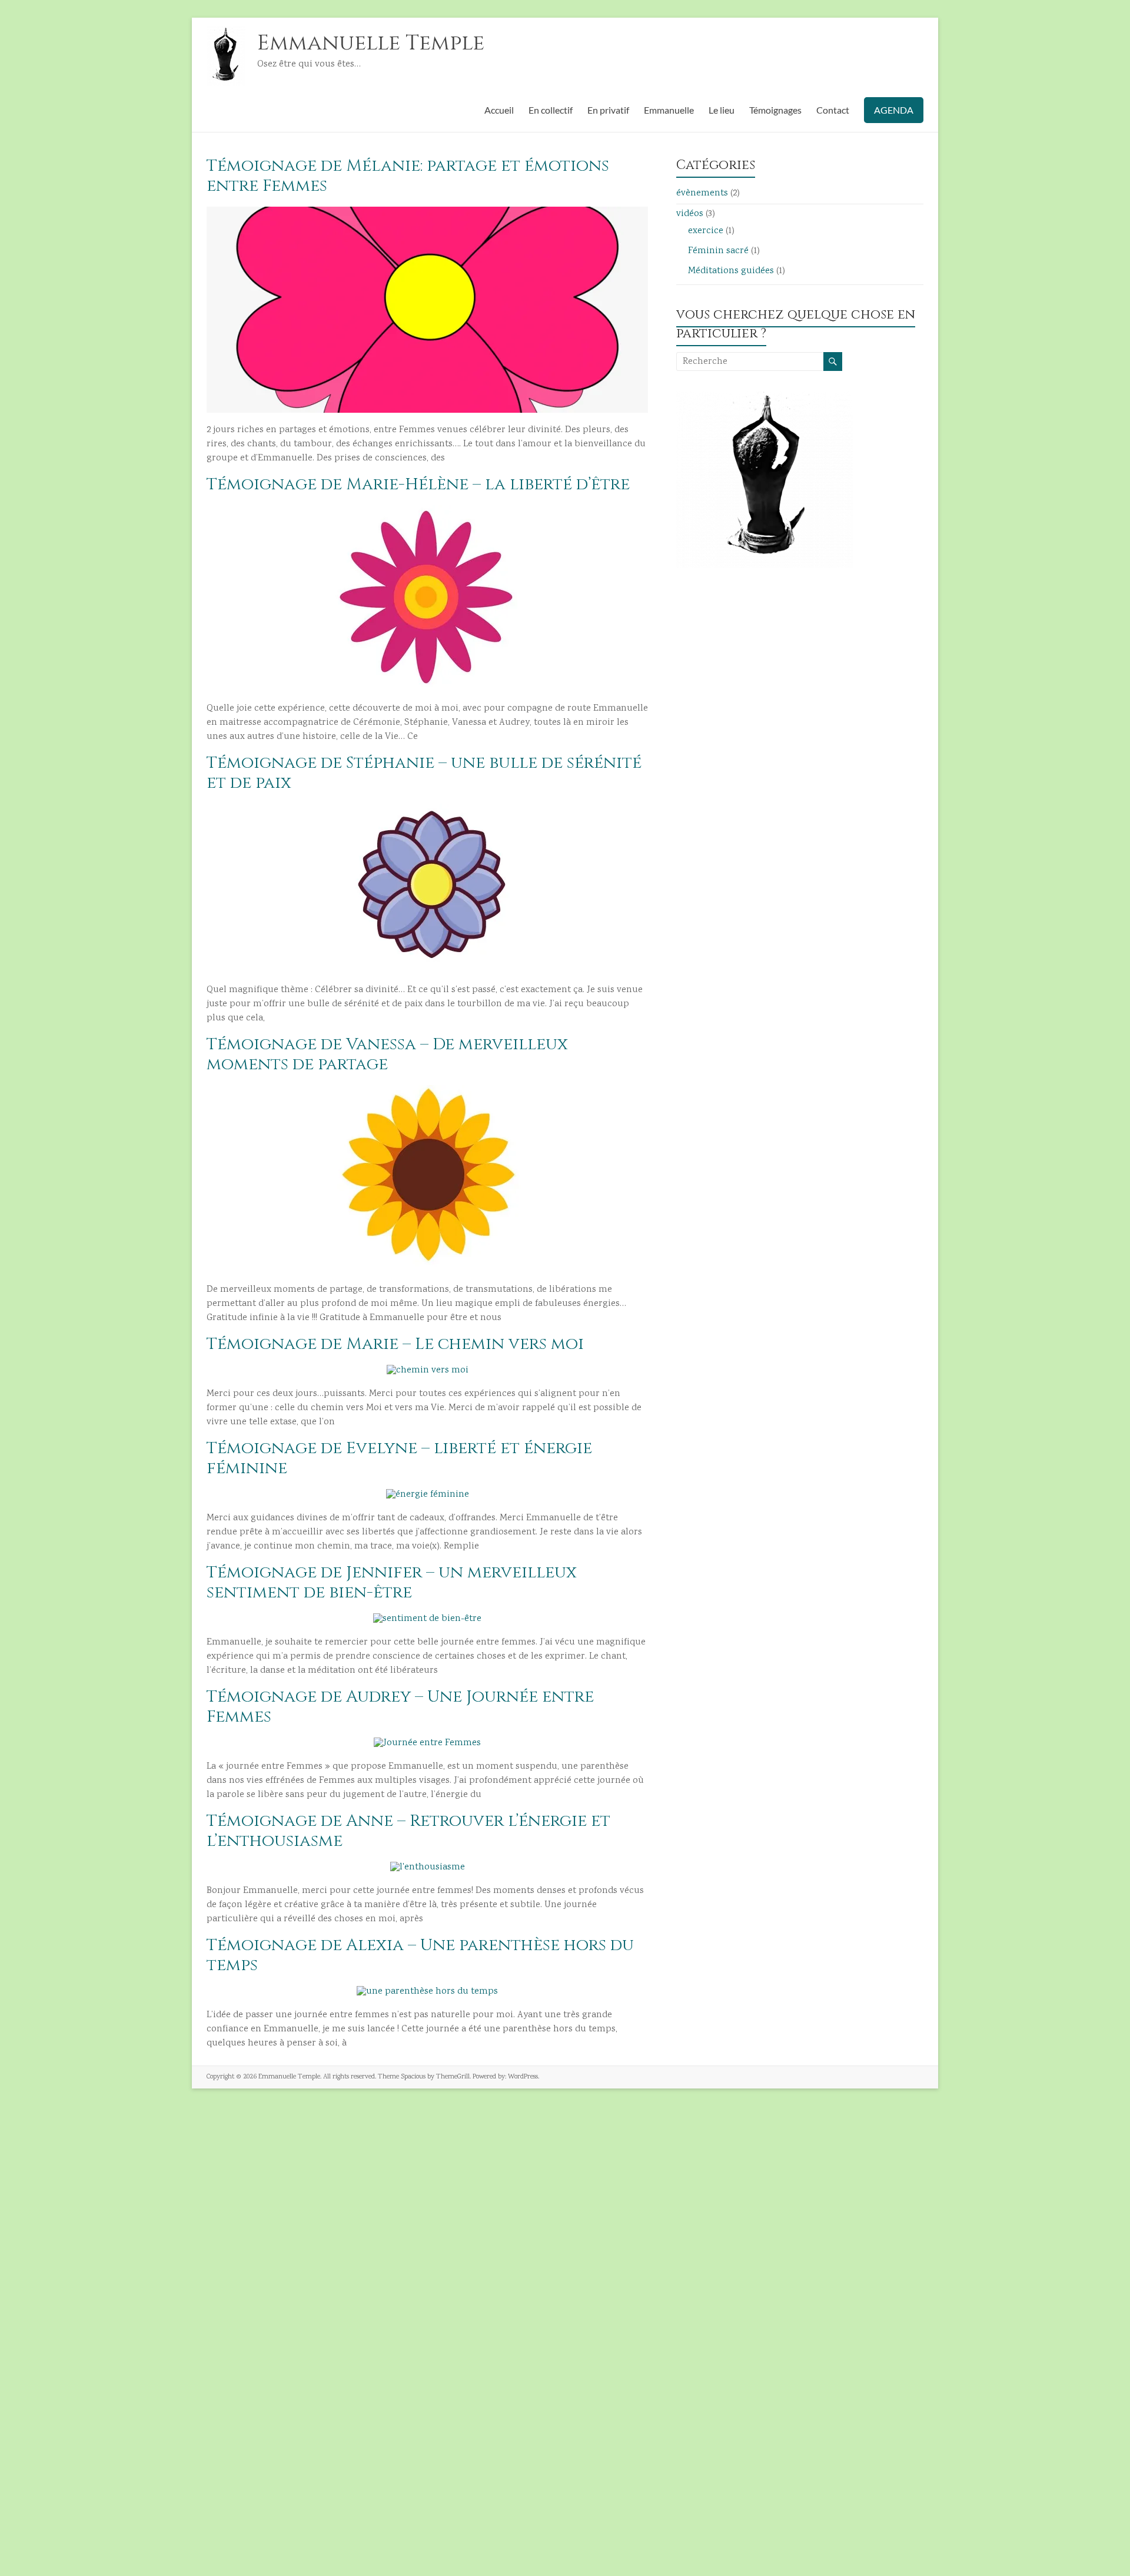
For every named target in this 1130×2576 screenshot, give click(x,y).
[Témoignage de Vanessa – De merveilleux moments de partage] (427, 1091)
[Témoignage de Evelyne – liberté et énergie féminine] (428, 1495)
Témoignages (775, 110)
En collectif (551, 110)
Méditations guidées (731, 271)
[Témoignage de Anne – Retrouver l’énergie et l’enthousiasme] (428, 1867)
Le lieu (722, 110)
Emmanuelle (669, 110)
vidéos (690, 214)
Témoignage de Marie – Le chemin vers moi (395, 1344)
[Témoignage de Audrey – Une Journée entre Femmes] (427, 1743)
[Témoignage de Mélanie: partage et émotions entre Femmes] (427, 212)
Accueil (499, 110)
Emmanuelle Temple (371, 43)
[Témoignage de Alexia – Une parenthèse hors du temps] (427, 1992)
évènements (702, 193)
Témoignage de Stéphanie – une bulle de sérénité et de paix (424, 773)
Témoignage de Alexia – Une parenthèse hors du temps (420, 1955)
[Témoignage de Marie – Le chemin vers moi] (428, 1370)
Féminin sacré (718, 251)
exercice (706, 231)
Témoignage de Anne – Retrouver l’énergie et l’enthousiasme (408, 1831)
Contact (833, 110)
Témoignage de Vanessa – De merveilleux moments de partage (387, 1054)
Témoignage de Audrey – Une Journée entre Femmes (400, 1707)
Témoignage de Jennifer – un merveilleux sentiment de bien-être (392, 1582)
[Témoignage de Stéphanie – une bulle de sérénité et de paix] (428, 809)
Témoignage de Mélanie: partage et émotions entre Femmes (408, 176)
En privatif (608, 110)
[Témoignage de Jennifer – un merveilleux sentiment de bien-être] (427, 1619)
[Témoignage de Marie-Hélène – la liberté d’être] (427, 511)
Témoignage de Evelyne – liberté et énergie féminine (399, 1458)
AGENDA (894, 110)
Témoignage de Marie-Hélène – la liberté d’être (418, 484)
